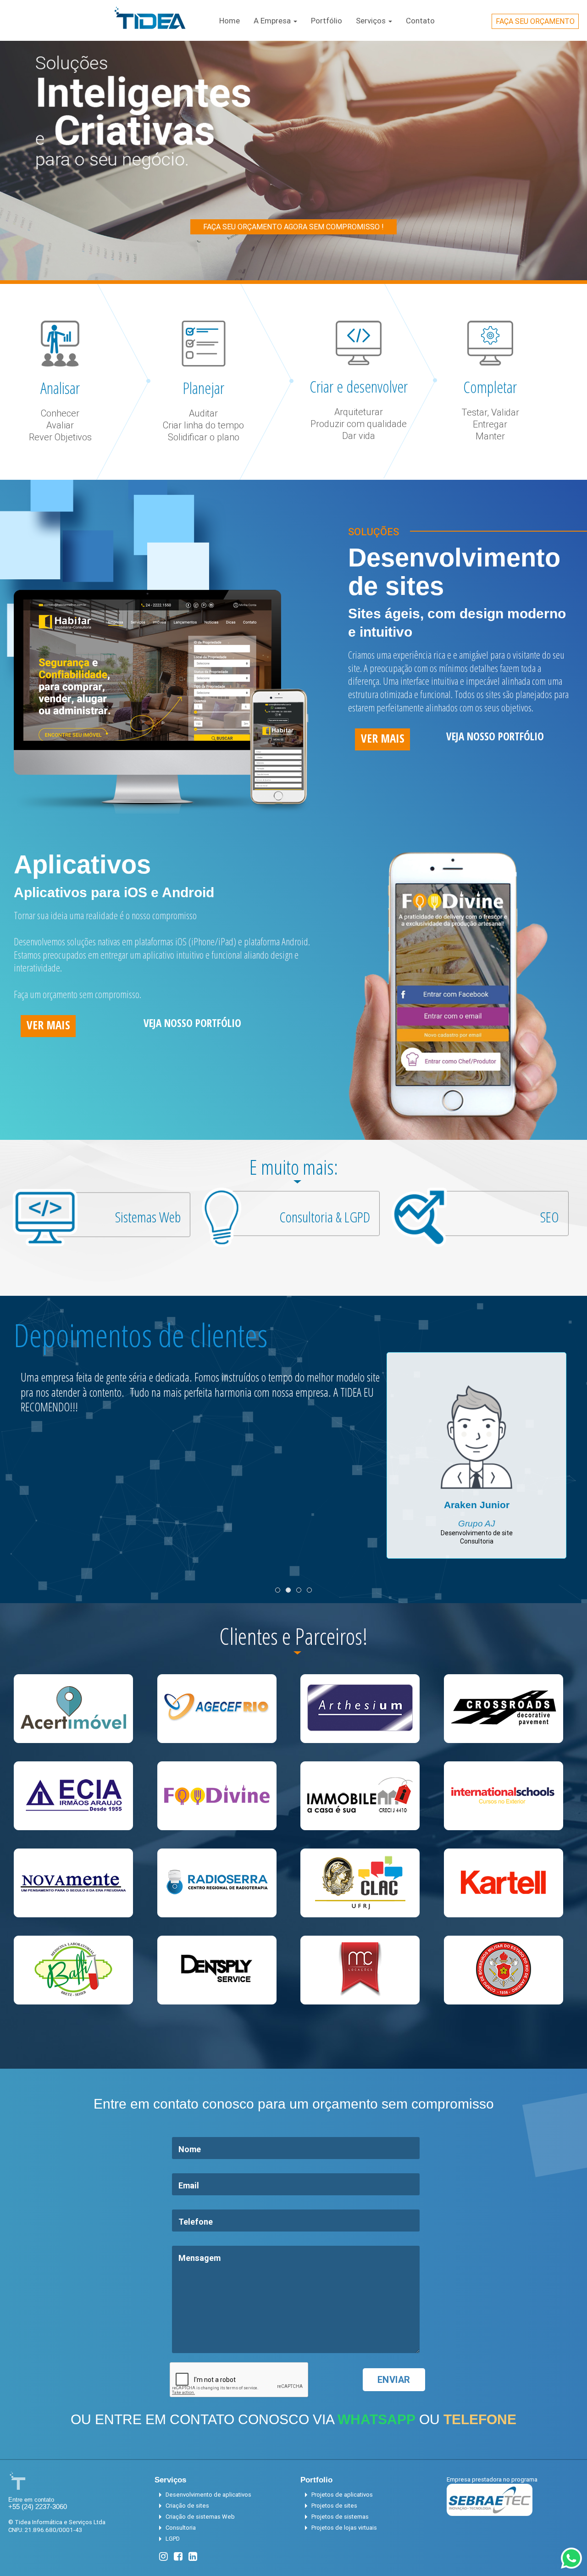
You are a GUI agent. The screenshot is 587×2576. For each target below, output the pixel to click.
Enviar (394, 2379)
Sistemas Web (148, 1217)
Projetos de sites (329, 2506)
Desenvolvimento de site (477, 1521)
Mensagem (199, 2258)
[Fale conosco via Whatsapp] (571, 2558)
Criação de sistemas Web (195, 2517)
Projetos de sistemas (335, 2517)
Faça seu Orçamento (535, 21)
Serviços (372, 21)
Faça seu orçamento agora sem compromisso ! (293, 227)
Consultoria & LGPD (325, 1217)
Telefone (196, 2222)
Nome (190, 2149)
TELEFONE (480, 2419)
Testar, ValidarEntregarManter (490, 424)
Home (230, 21)
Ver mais (383, 738)
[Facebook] (178, 2557)
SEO (550, 1217)
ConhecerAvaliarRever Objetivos (60, 425)
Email (189, 2185)
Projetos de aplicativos (337, 2495)
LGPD (167, 2539)
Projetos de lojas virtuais (339, 2528)
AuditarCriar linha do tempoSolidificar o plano (203, 425)
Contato (420, 21)
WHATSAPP (377, 2419)
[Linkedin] (193, 2557)
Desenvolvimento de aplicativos (203, 2495)
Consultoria (477, 1530)
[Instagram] (163, 2557)
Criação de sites (182, 2506)
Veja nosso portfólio (495, 736)
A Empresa (273, 21)
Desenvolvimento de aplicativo (476, 1513)
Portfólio (327, 21)
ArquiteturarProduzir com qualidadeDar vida (359, 424)
